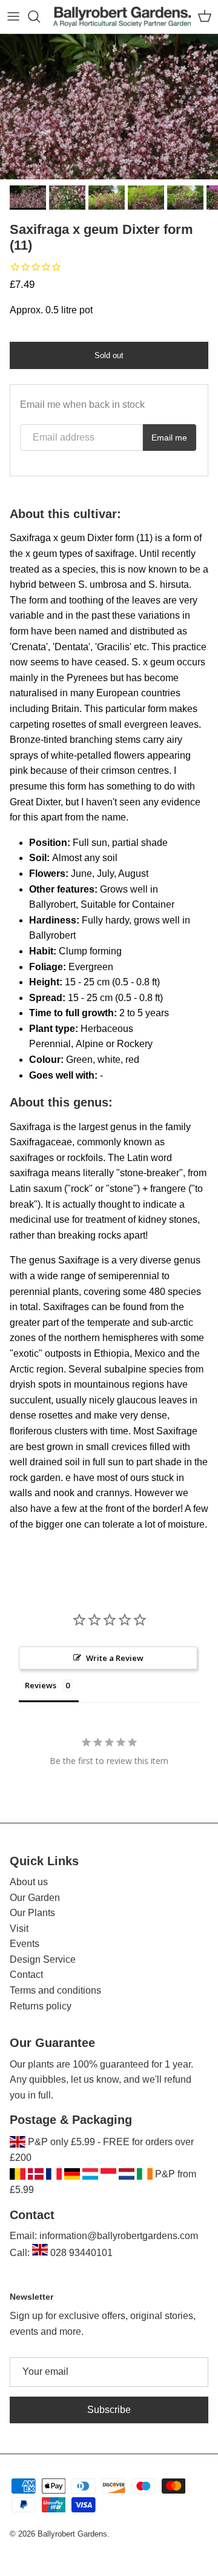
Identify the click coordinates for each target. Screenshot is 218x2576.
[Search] (40, 16)
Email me (169, 438)
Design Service (43, 1959)
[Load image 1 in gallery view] (109, 107)
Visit (19, 1929)
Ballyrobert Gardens (72, 2534)
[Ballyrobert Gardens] (122, 17)
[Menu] (13, 16)
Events (25, 1944)
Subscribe (109, 2410)
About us (29, 1882)
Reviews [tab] (41, 1685)
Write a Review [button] (115, 1658)
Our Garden (35, 1898)
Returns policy (41, 2006)
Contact (26, 1975)
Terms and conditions (55, 1990)
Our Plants (32, 1913)
